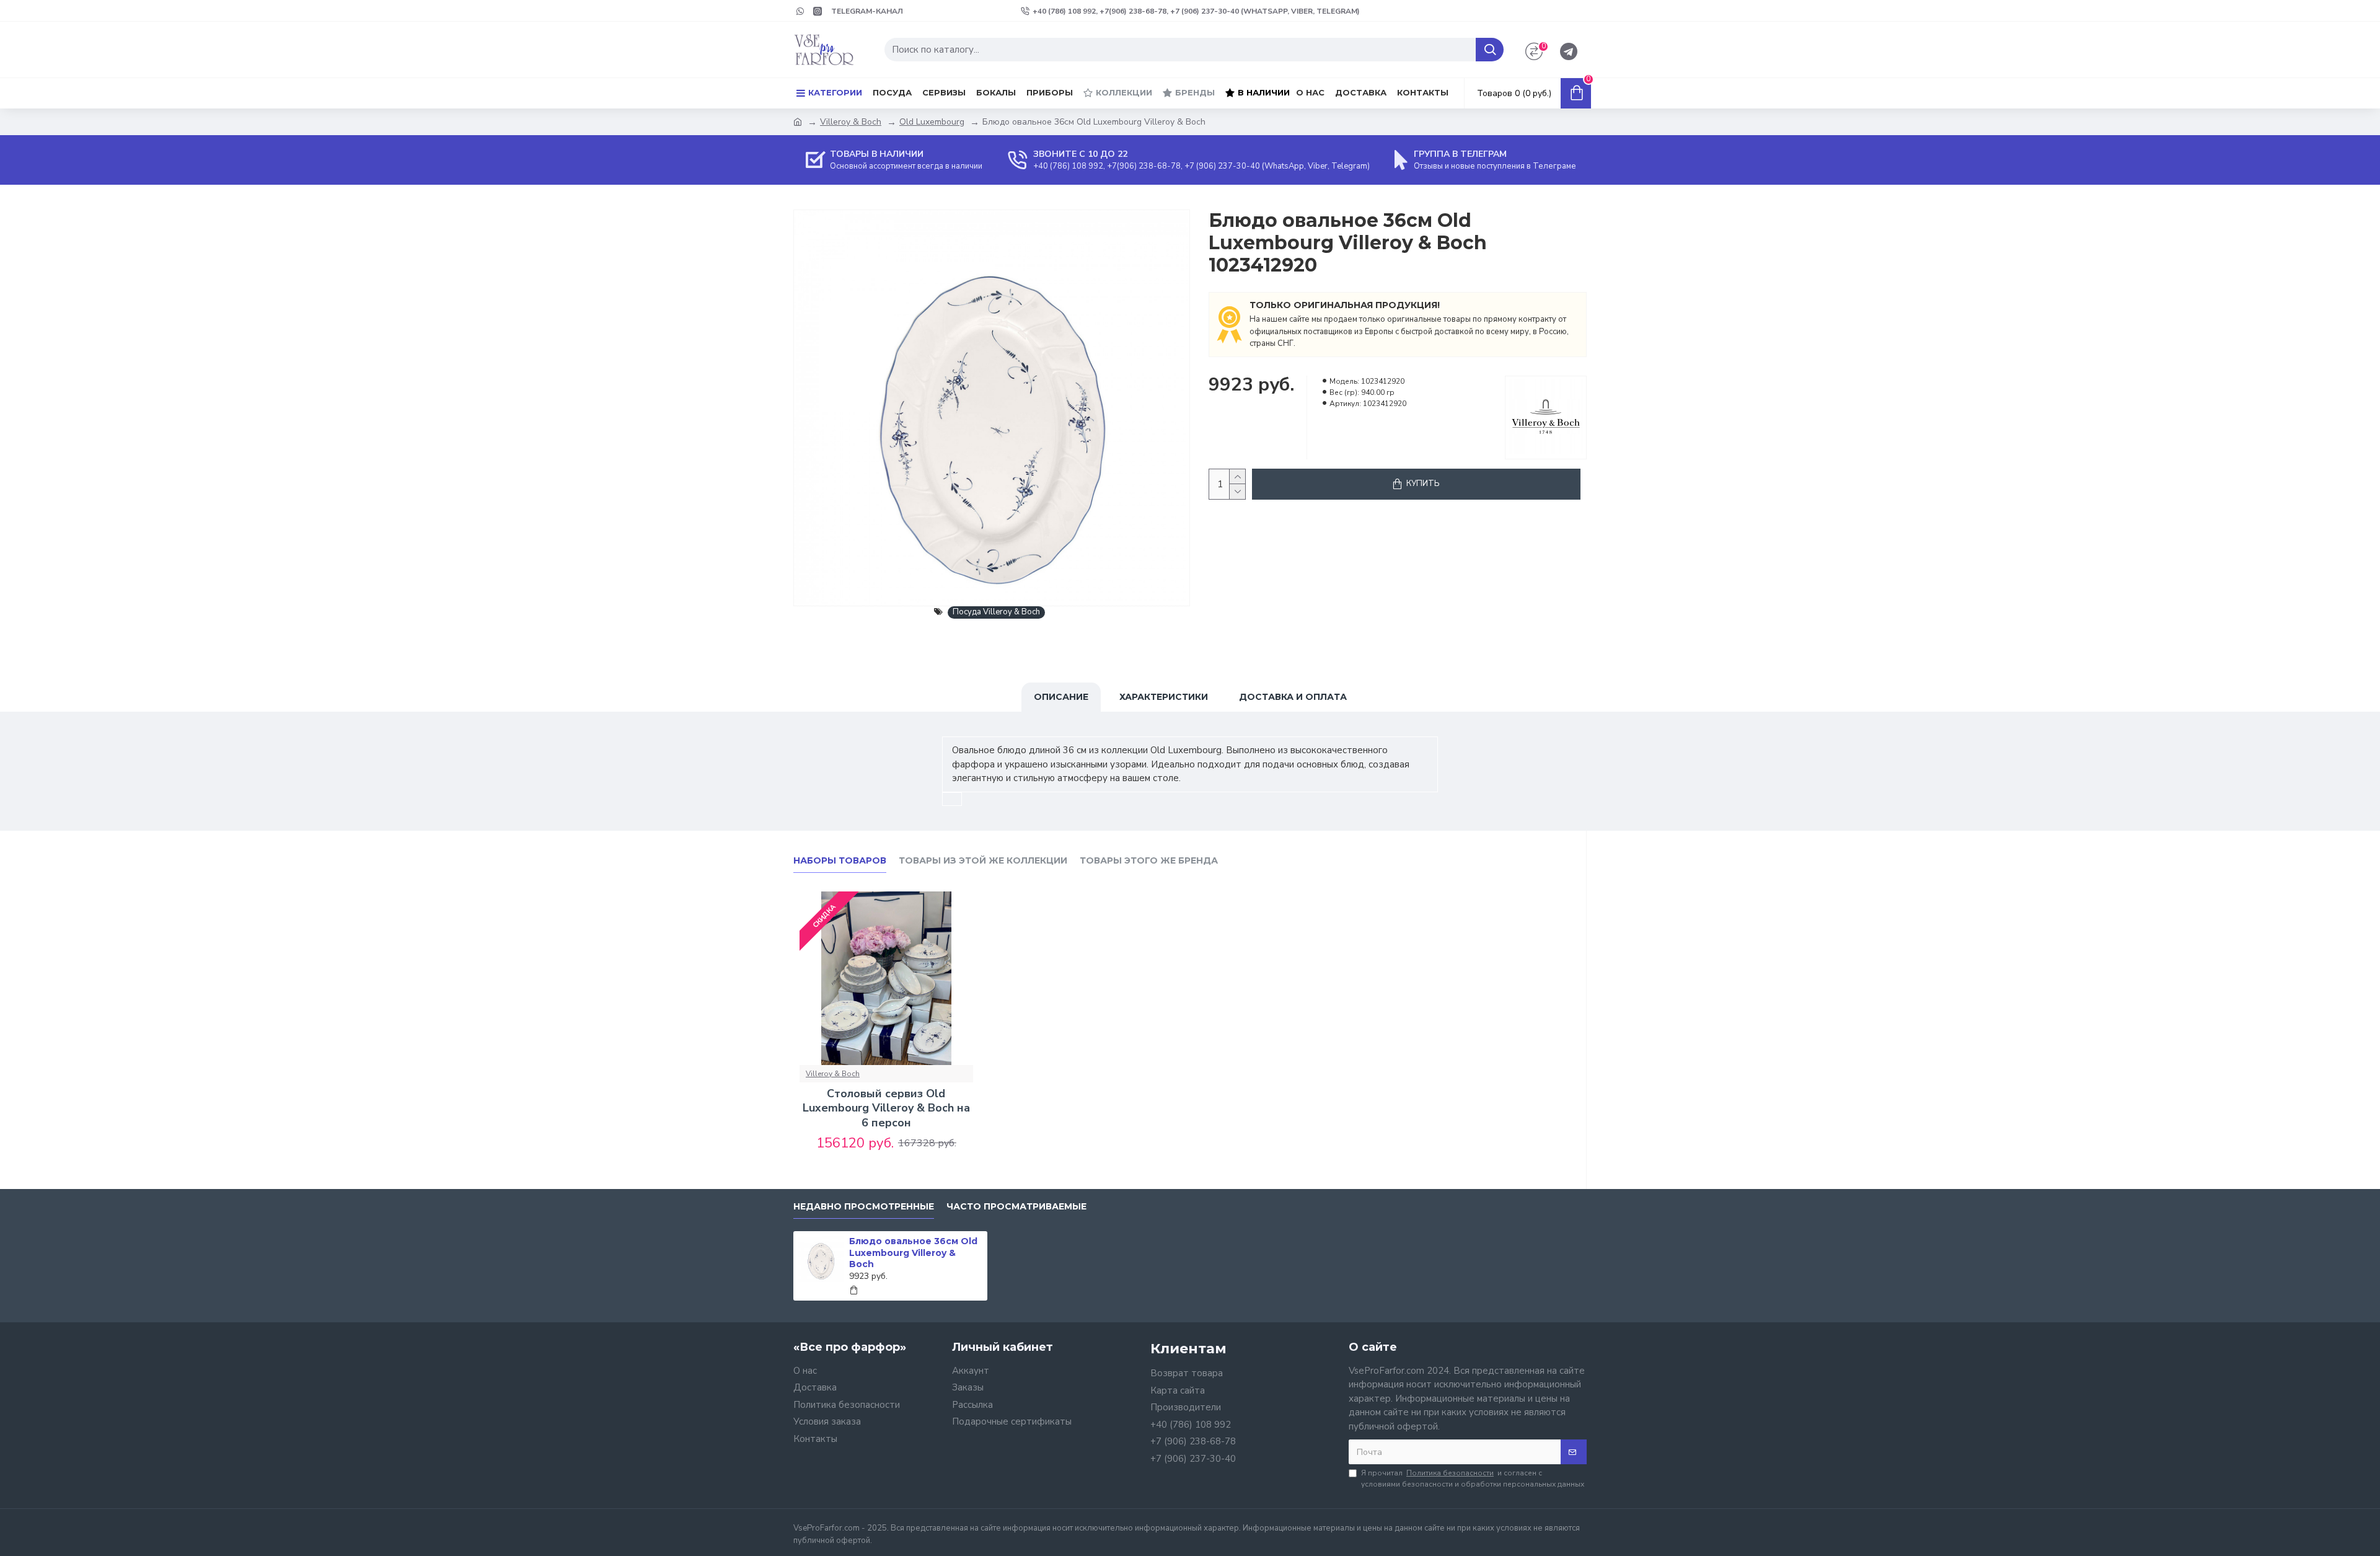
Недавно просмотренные (864, 1207)
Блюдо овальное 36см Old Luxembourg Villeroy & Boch (913, 1252)
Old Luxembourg (932, 122)
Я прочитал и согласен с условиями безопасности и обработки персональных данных (1473, 1479)
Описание (1061, 697)
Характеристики (1164, 697)
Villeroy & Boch (851, 122)
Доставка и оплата (1293, 697)
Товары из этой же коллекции (983, 861)
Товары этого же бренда (1149, 861)
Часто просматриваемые (1016, 1207)
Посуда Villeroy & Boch (996, 612)
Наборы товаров (840, 861)
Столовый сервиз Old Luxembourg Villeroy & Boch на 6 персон (886, 1108)
